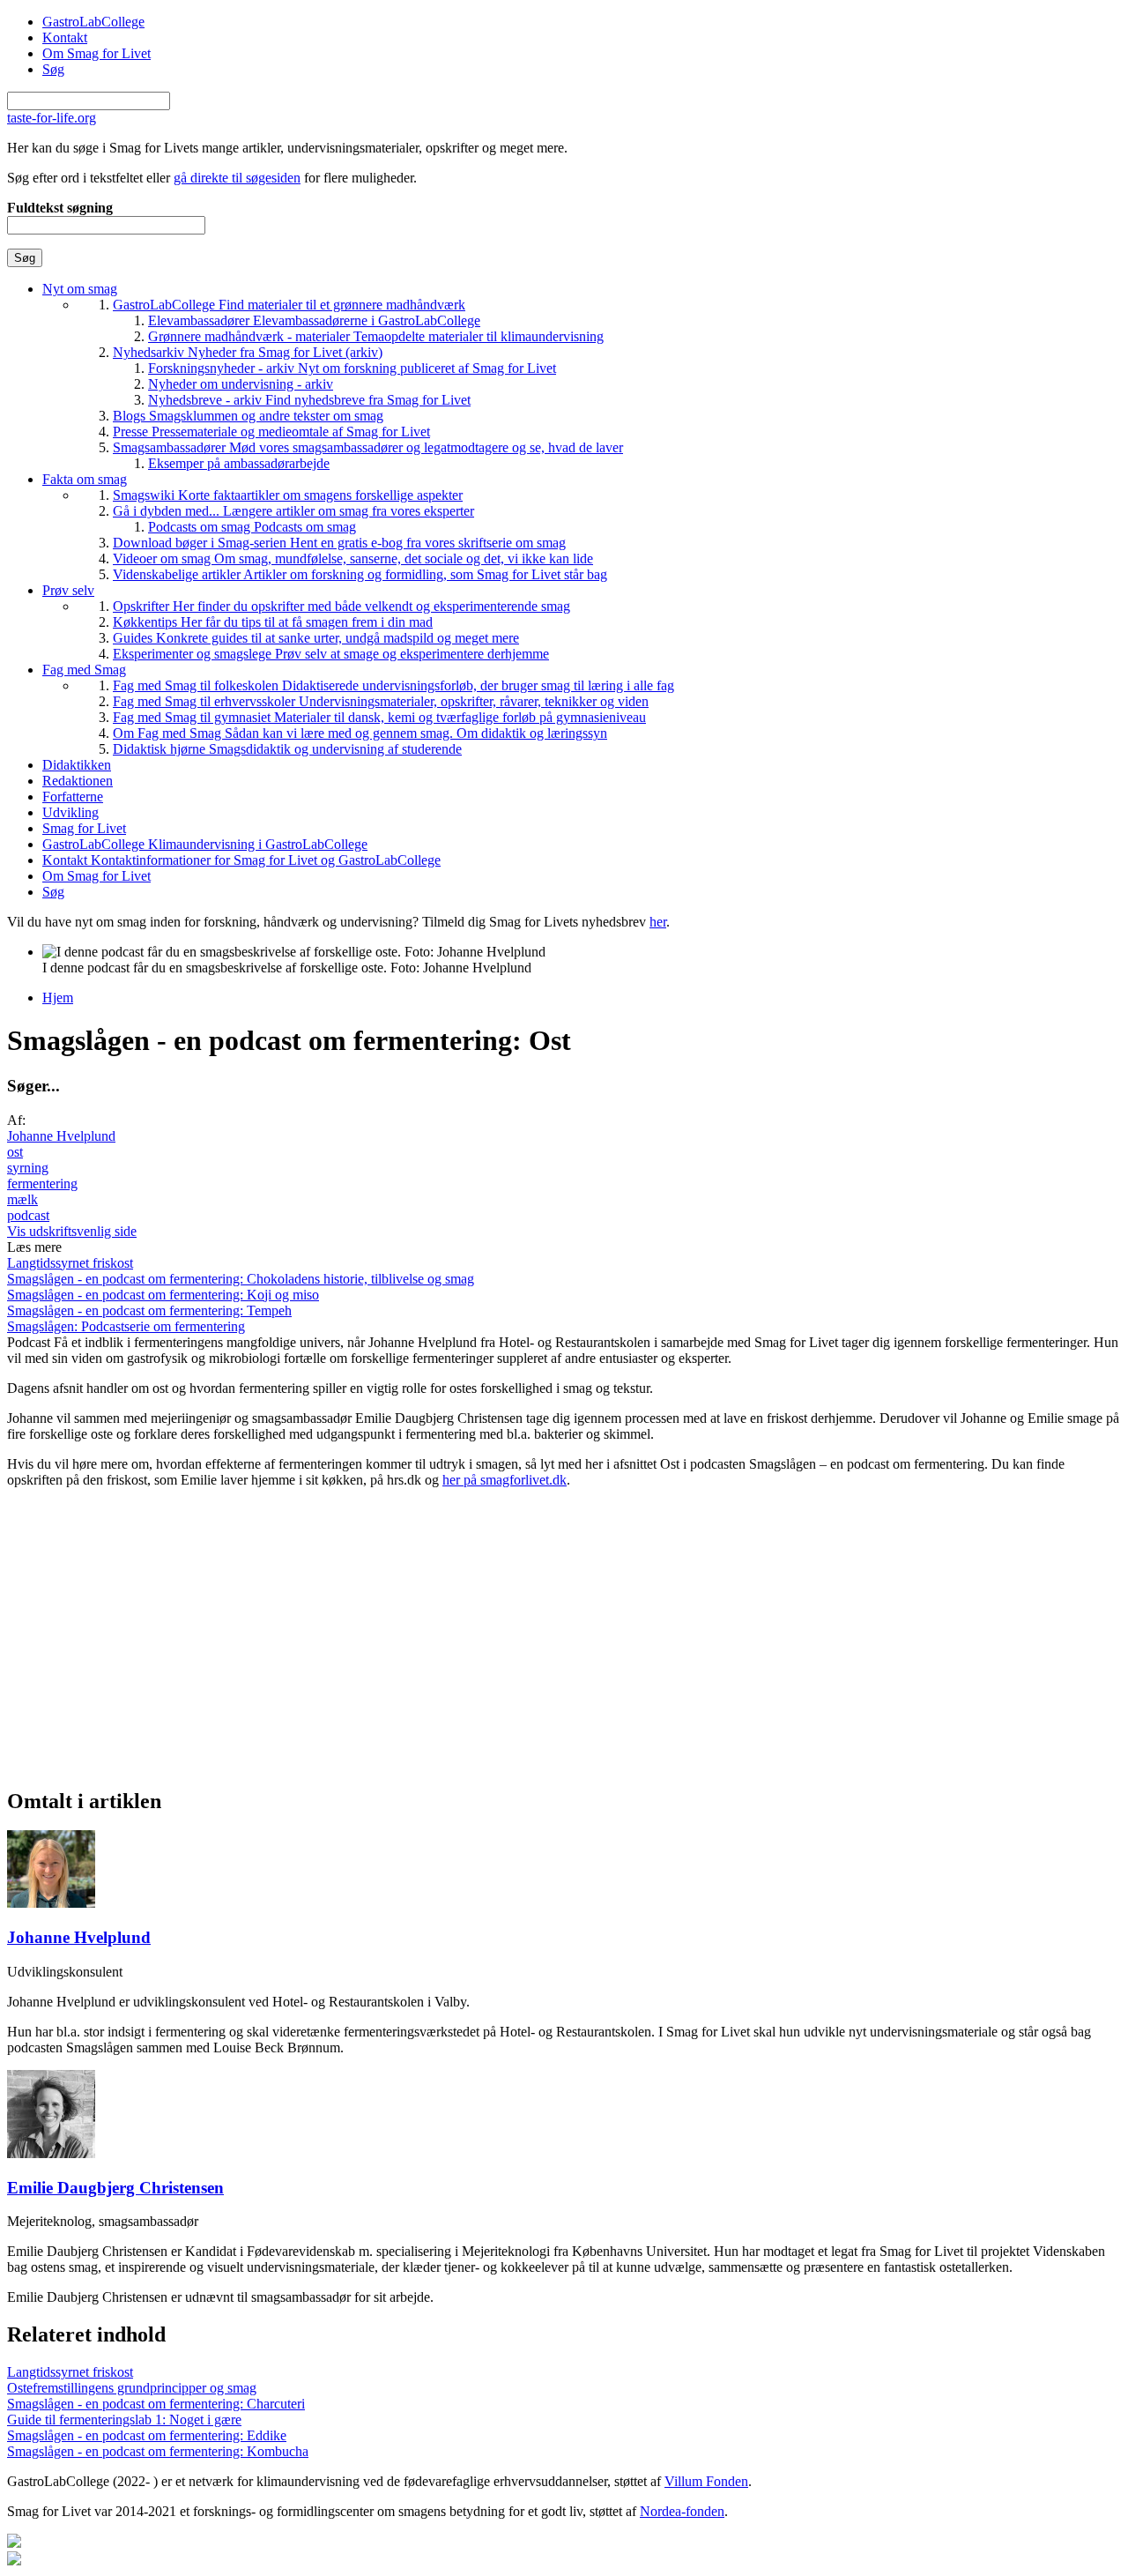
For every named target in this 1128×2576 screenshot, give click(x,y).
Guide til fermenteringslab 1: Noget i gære (124, 2420)
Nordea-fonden (682, 2511)
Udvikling (70, 812)
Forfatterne (73, 797)
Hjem (58, 998)
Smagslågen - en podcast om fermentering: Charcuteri (156, 2404)
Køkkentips (273, 622)
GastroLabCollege (93, 22)
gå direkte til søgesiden (237, 178)
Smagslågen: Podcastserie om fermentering (126, 1326)
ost (15, 1152)
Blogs (248, 416)
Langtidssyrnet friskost (70, 1263)
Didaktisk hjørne (287, 749)
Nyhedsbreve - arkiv (309, 400)
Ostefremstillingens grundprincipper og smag (132, 2388)
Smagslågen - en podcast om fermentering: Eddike (147, 2435)
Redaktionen (78, 781)
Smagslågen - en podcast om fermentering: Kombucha (158, 2451)
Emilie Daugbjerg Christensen (115, 2188)
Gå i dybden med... (293, 511)
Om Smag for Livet (96, 53)
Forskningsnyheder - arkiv (352, 368)
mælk (22, 1199)
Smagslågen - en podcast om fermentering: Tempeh (149, 1310)
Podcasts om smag (252, 527)
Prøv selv (68, 590)
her (658, 922)
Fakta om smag (85, 479)
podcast (28, 1215)
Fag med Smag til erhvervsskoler (381, 701)
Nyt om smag (80, 289)
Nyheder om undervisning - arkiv (241, 384)
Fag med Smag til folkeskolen (393, 685)
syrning (28, 1168)
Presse (271, 432)
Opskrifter (341, 606)
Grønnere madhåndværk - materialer (376, 336)
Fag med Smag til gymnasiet (379, 717)
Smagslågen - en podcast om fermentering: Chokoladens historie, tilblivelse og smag (241, 1279)
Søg (53, 69)
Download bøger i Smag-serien (339, 543)
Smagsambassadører (368, 447)
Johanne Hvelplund (61, 1136)
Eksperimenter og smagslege (331, 654)
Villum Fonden (706, 2481)
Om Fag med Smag (360, 733)
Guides (316, 638)
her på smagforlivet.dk (505, 1480)
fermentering (42, 1184)
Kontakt (65, 37)
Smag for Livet (84, 828)
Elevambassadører (314, 320)
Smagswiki (288, 495)
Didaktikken (77, 765)
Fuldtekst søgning (60, 208)
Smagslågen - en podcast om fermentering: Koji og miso (163, 1295)
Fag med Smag (84, 670)
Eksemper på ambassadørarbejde (239, 463)
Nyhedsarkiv (248, 352)
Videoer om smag (353, 558)
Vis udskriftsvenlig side (72, 1231)
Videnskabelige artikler (360, 574)
